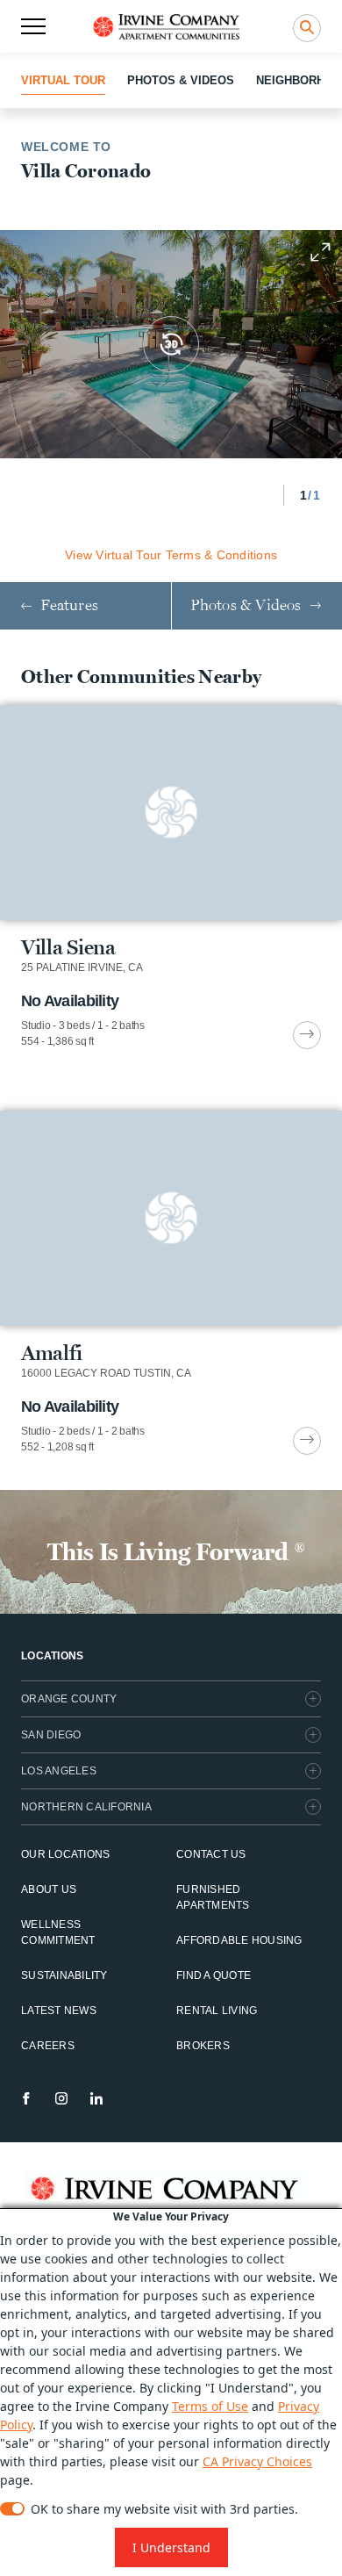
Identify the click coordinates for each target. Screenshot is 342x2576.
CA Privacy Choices (257, 2461)
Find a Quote (214, 1975)
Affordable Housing (239, 1940)
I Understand (171, 2547)
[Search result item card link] (307, 1035)
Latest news (59, 2011)
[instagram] (61, 2098)
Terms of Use (210, 2406)
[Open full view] (320, 252)
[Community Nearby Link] (171, 877)
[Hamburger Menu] (33, 26)
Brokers (203, 2046)
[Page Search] (307, 28)
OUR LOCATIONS (65, 1854)
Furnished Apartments (213, 1897)
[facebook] (26, 2098)
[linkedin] (96, 2098)
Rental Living (217, 2011)
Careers (48, 2046)
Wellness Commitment (58, 1932)
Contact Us (211, 1854)
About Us (49, 1889)
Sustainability (64, 1975)
